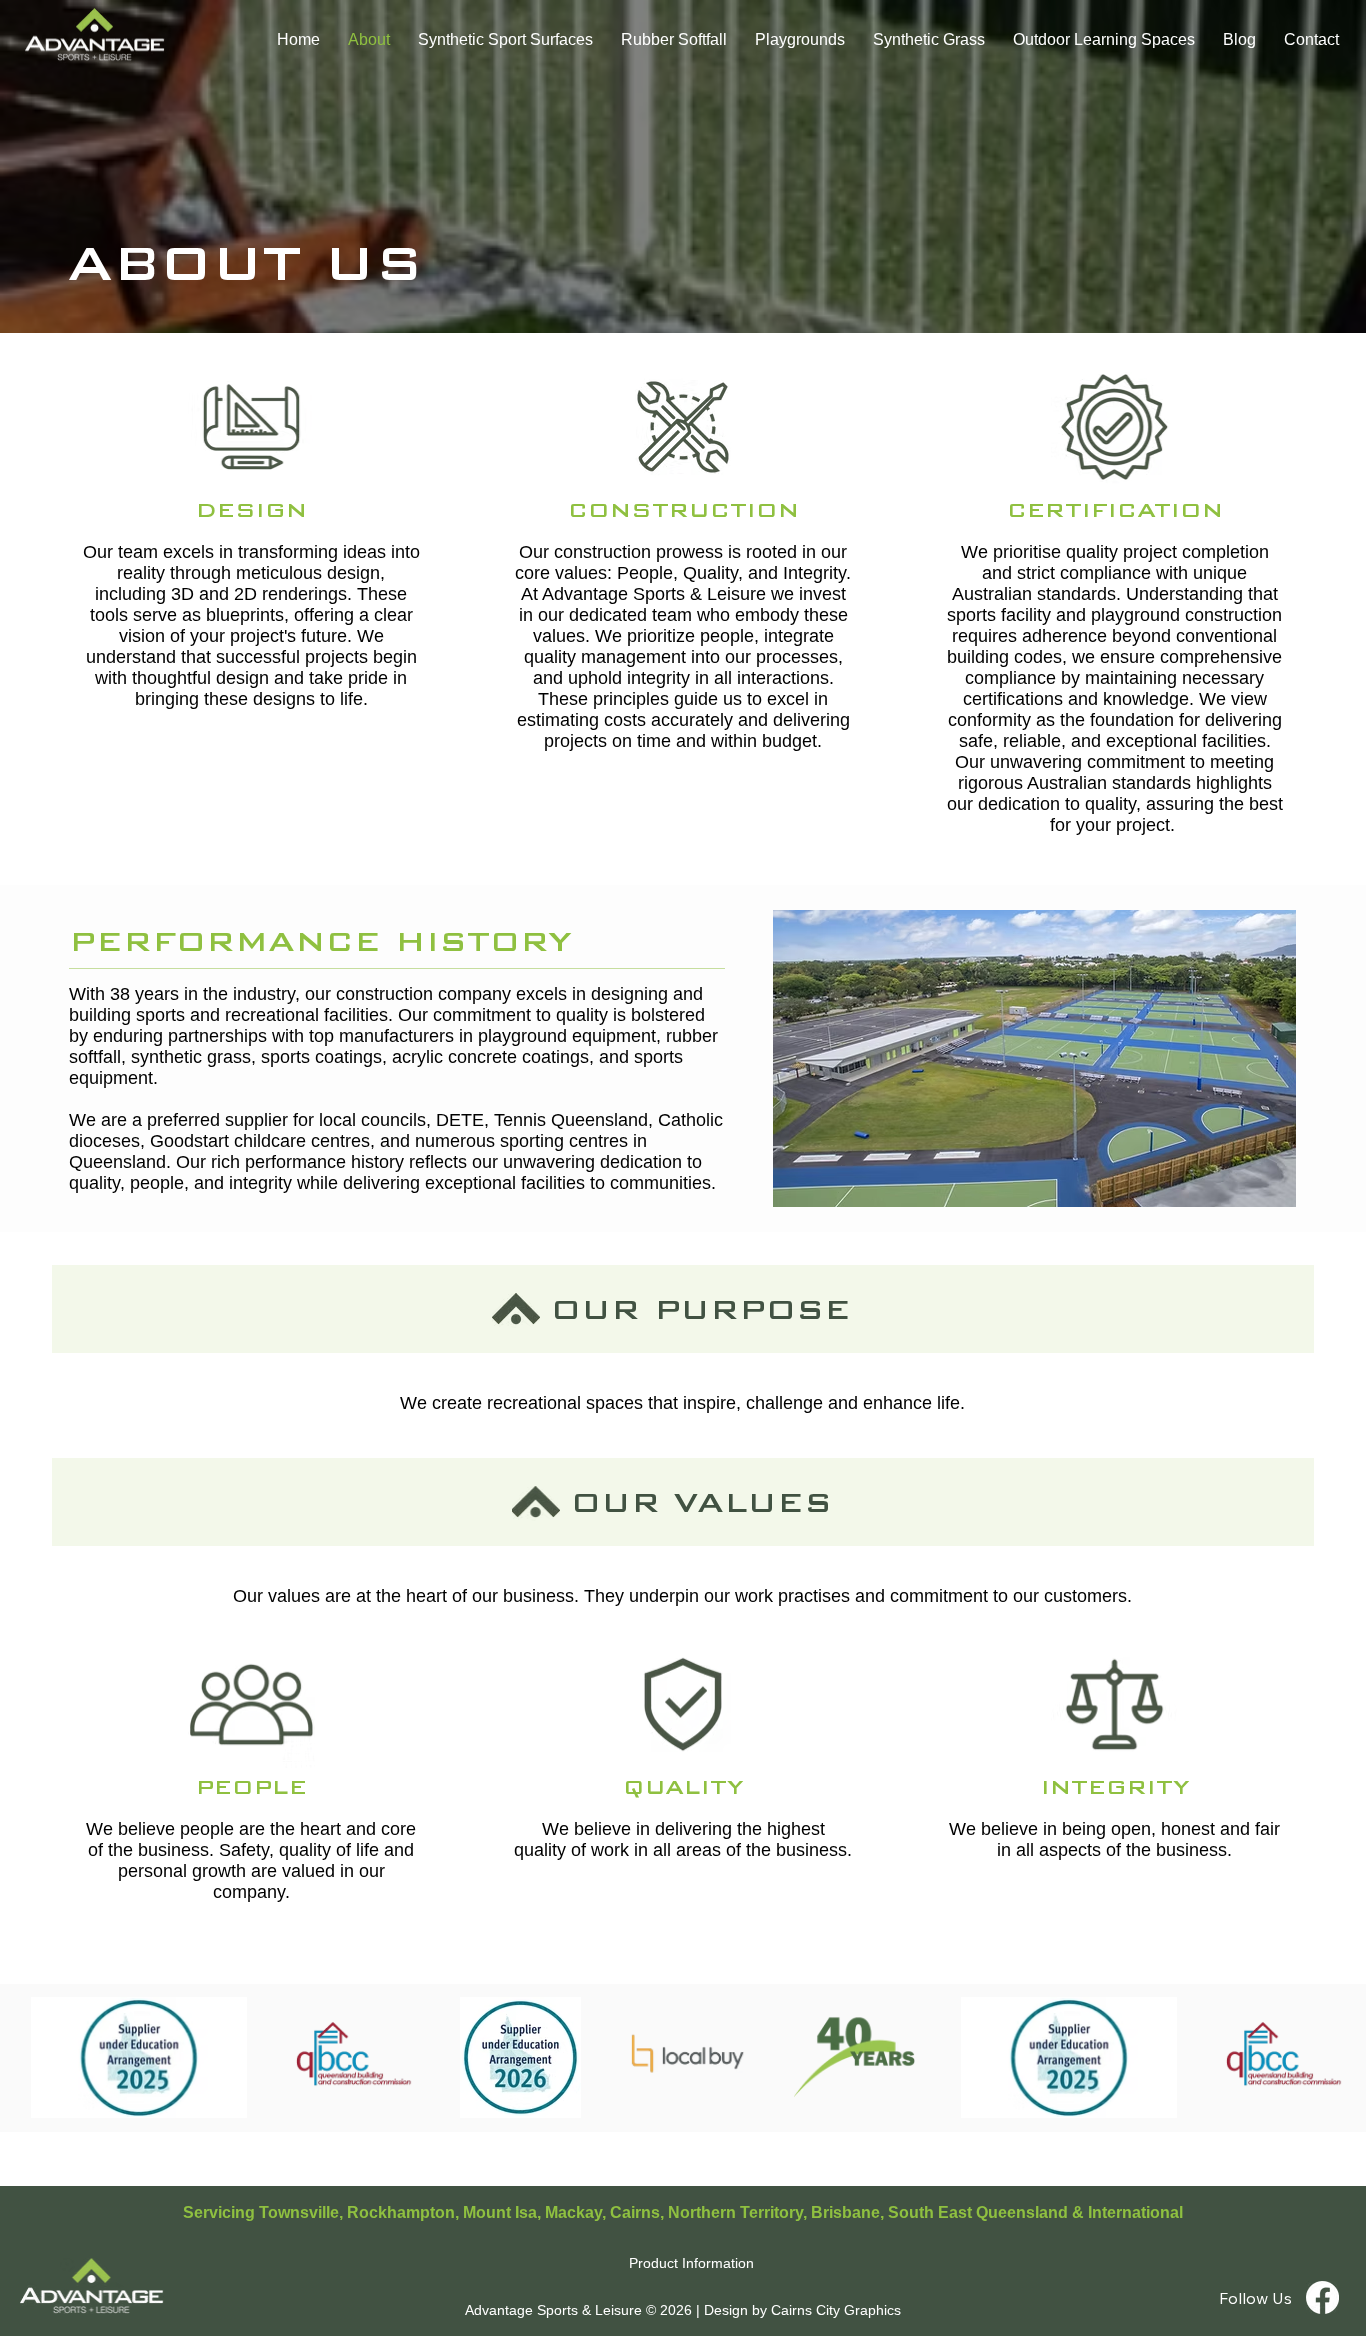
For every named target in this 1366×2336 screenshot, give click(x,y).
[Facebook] (1322, 2297)
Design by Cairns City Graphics (802, 2310)
